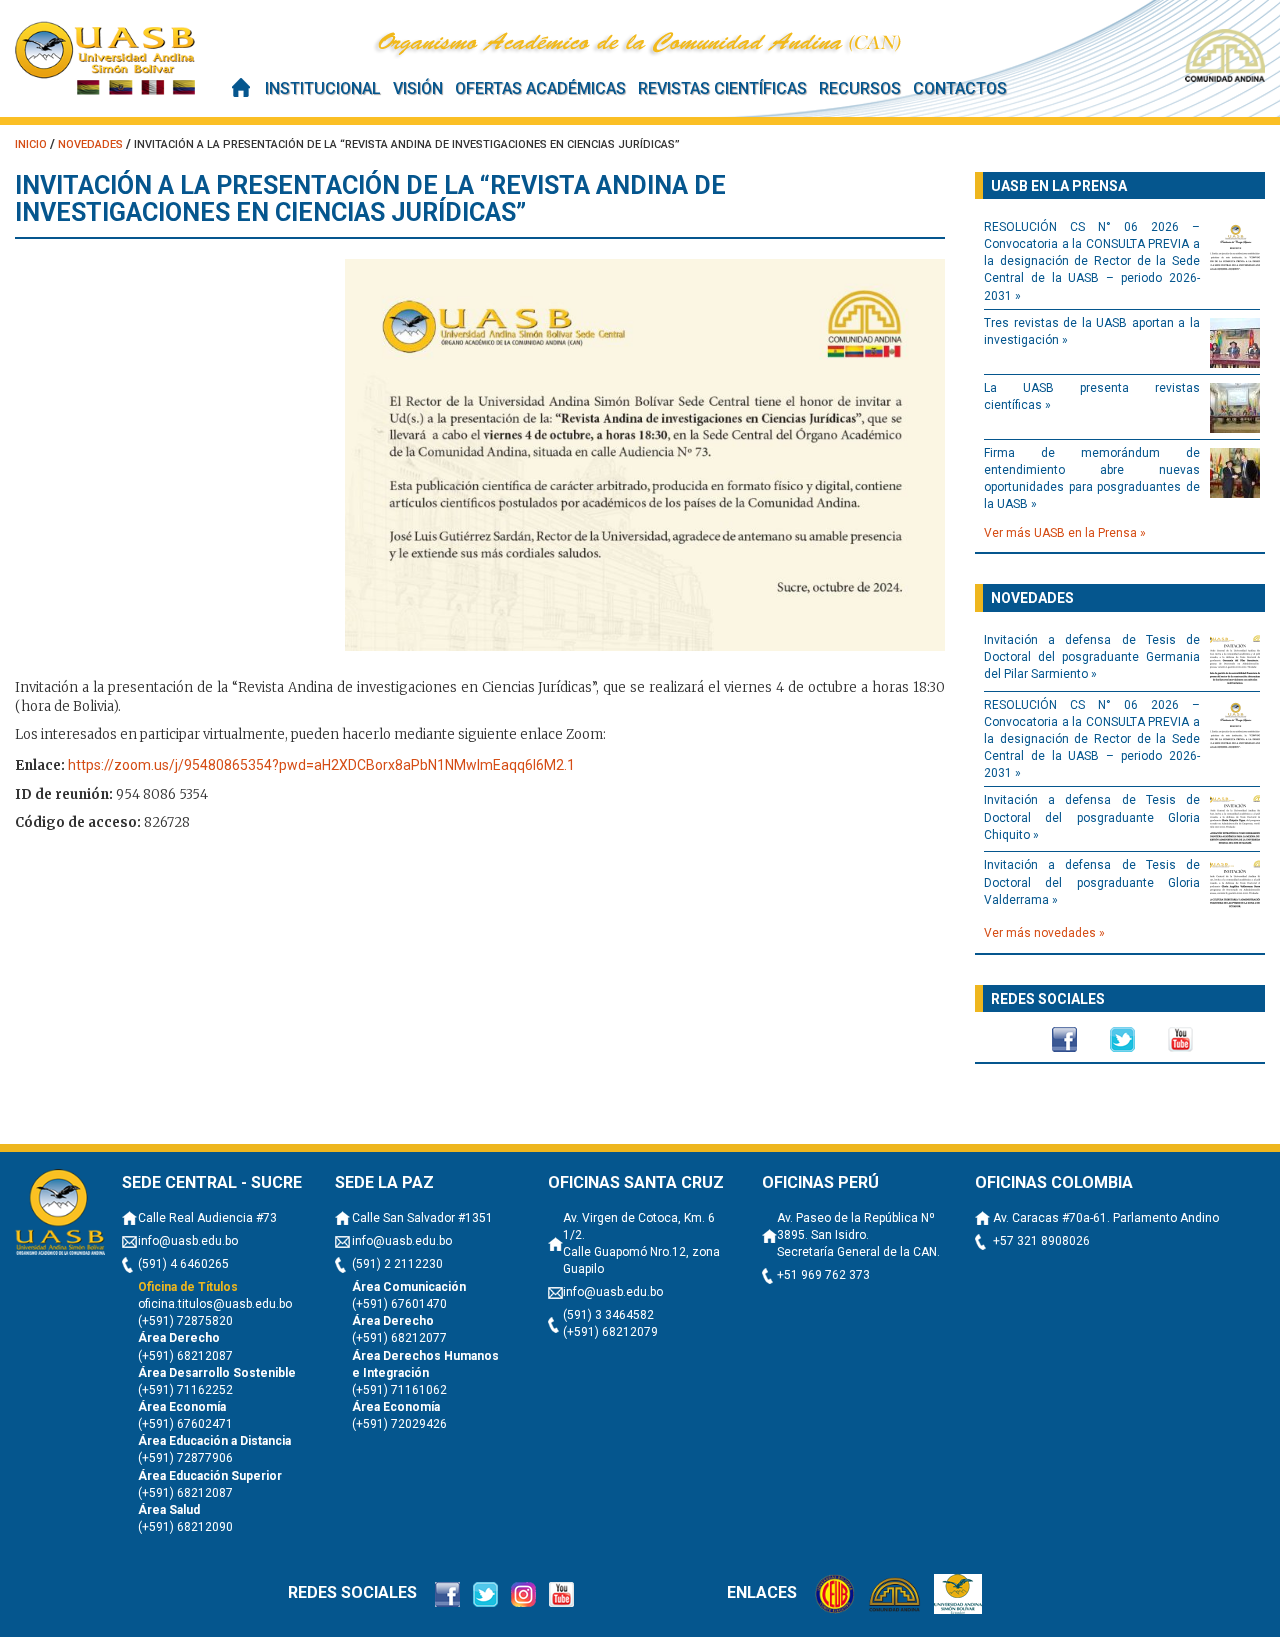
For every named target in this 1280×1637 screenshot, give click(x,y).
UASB (105, 58)
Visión (418, 88)
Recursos (860, 88)
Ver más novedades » (1044, 933)
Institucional (323, 88)
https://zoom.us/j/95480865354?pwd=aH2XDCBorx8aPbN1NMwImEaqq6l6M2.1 (321, 765)
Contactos (960, 88)
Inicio (241, 87)
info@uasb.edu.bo (188, 1241)
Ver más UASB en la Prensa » (1065, 533)
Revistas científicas (722, 88)
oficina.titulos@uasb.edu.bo (215, 1304)
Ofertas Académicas (540, 88)
